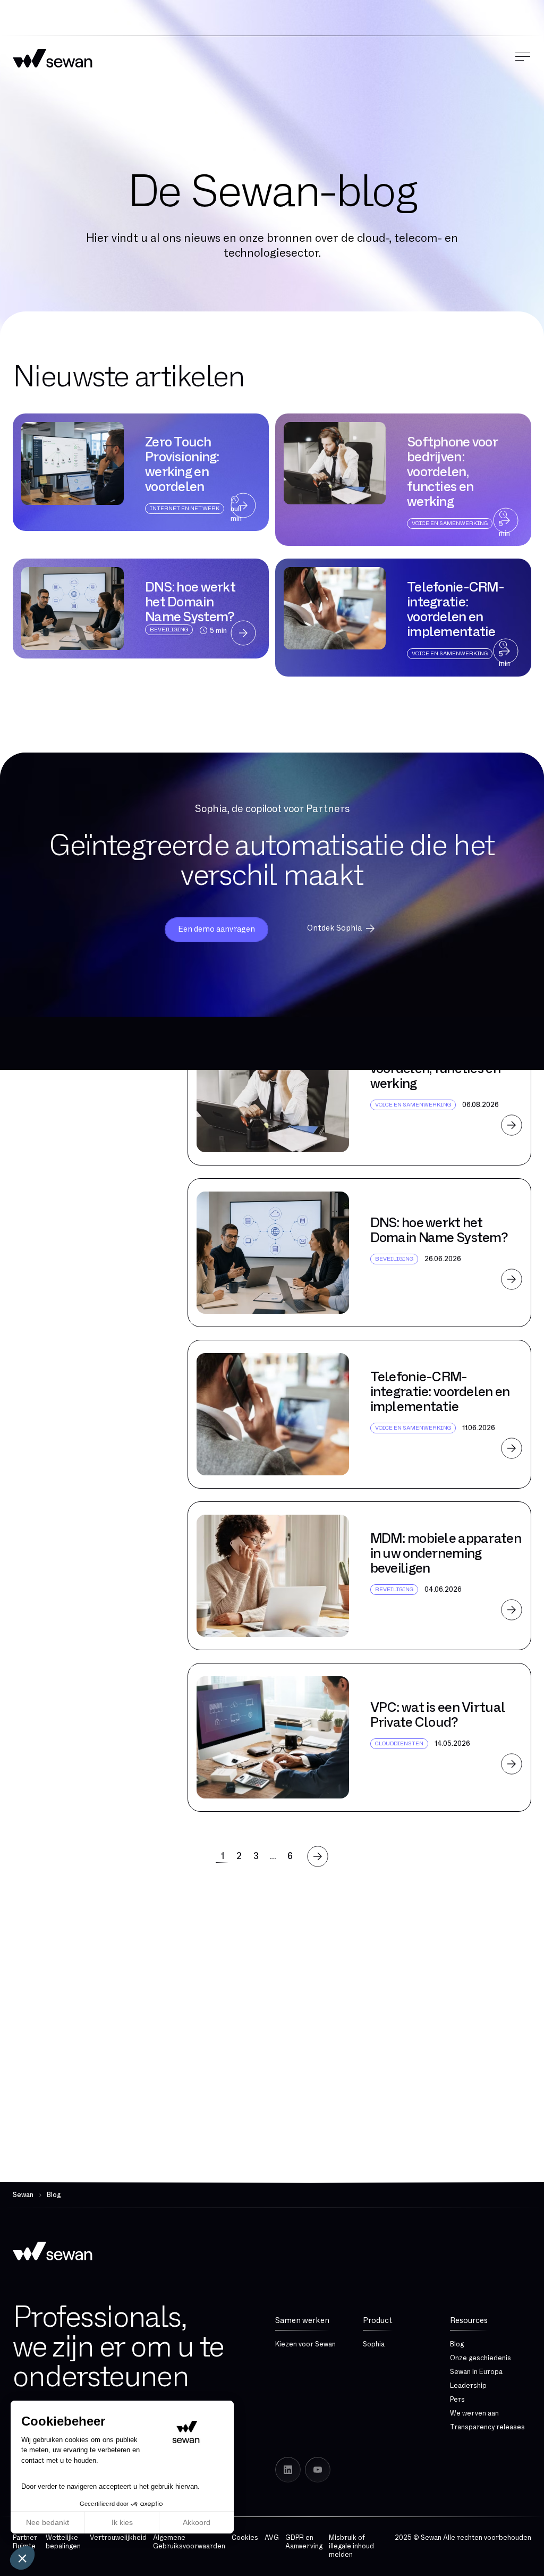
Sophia (374, 2344)
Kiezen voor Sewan (305, 2344)
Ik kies (122, 2522)
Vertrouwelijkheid (118, 2538)
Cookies (245, 2538)
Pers (457, 2400)
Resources (469, 2321)
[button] (22, 2558)
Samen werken (302, 2321)
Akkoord (197, 2522)
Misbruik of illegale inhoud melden (351, 2546)
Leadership (468, 2386)
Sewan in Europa (476, 2372)
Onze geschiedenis (481, 2358)
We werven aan (474, 2413)
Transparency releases (487, 2427)
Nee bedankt (48, 2522)
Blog (457, 2344)
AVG (272, 2538)
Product (378, 2321)
